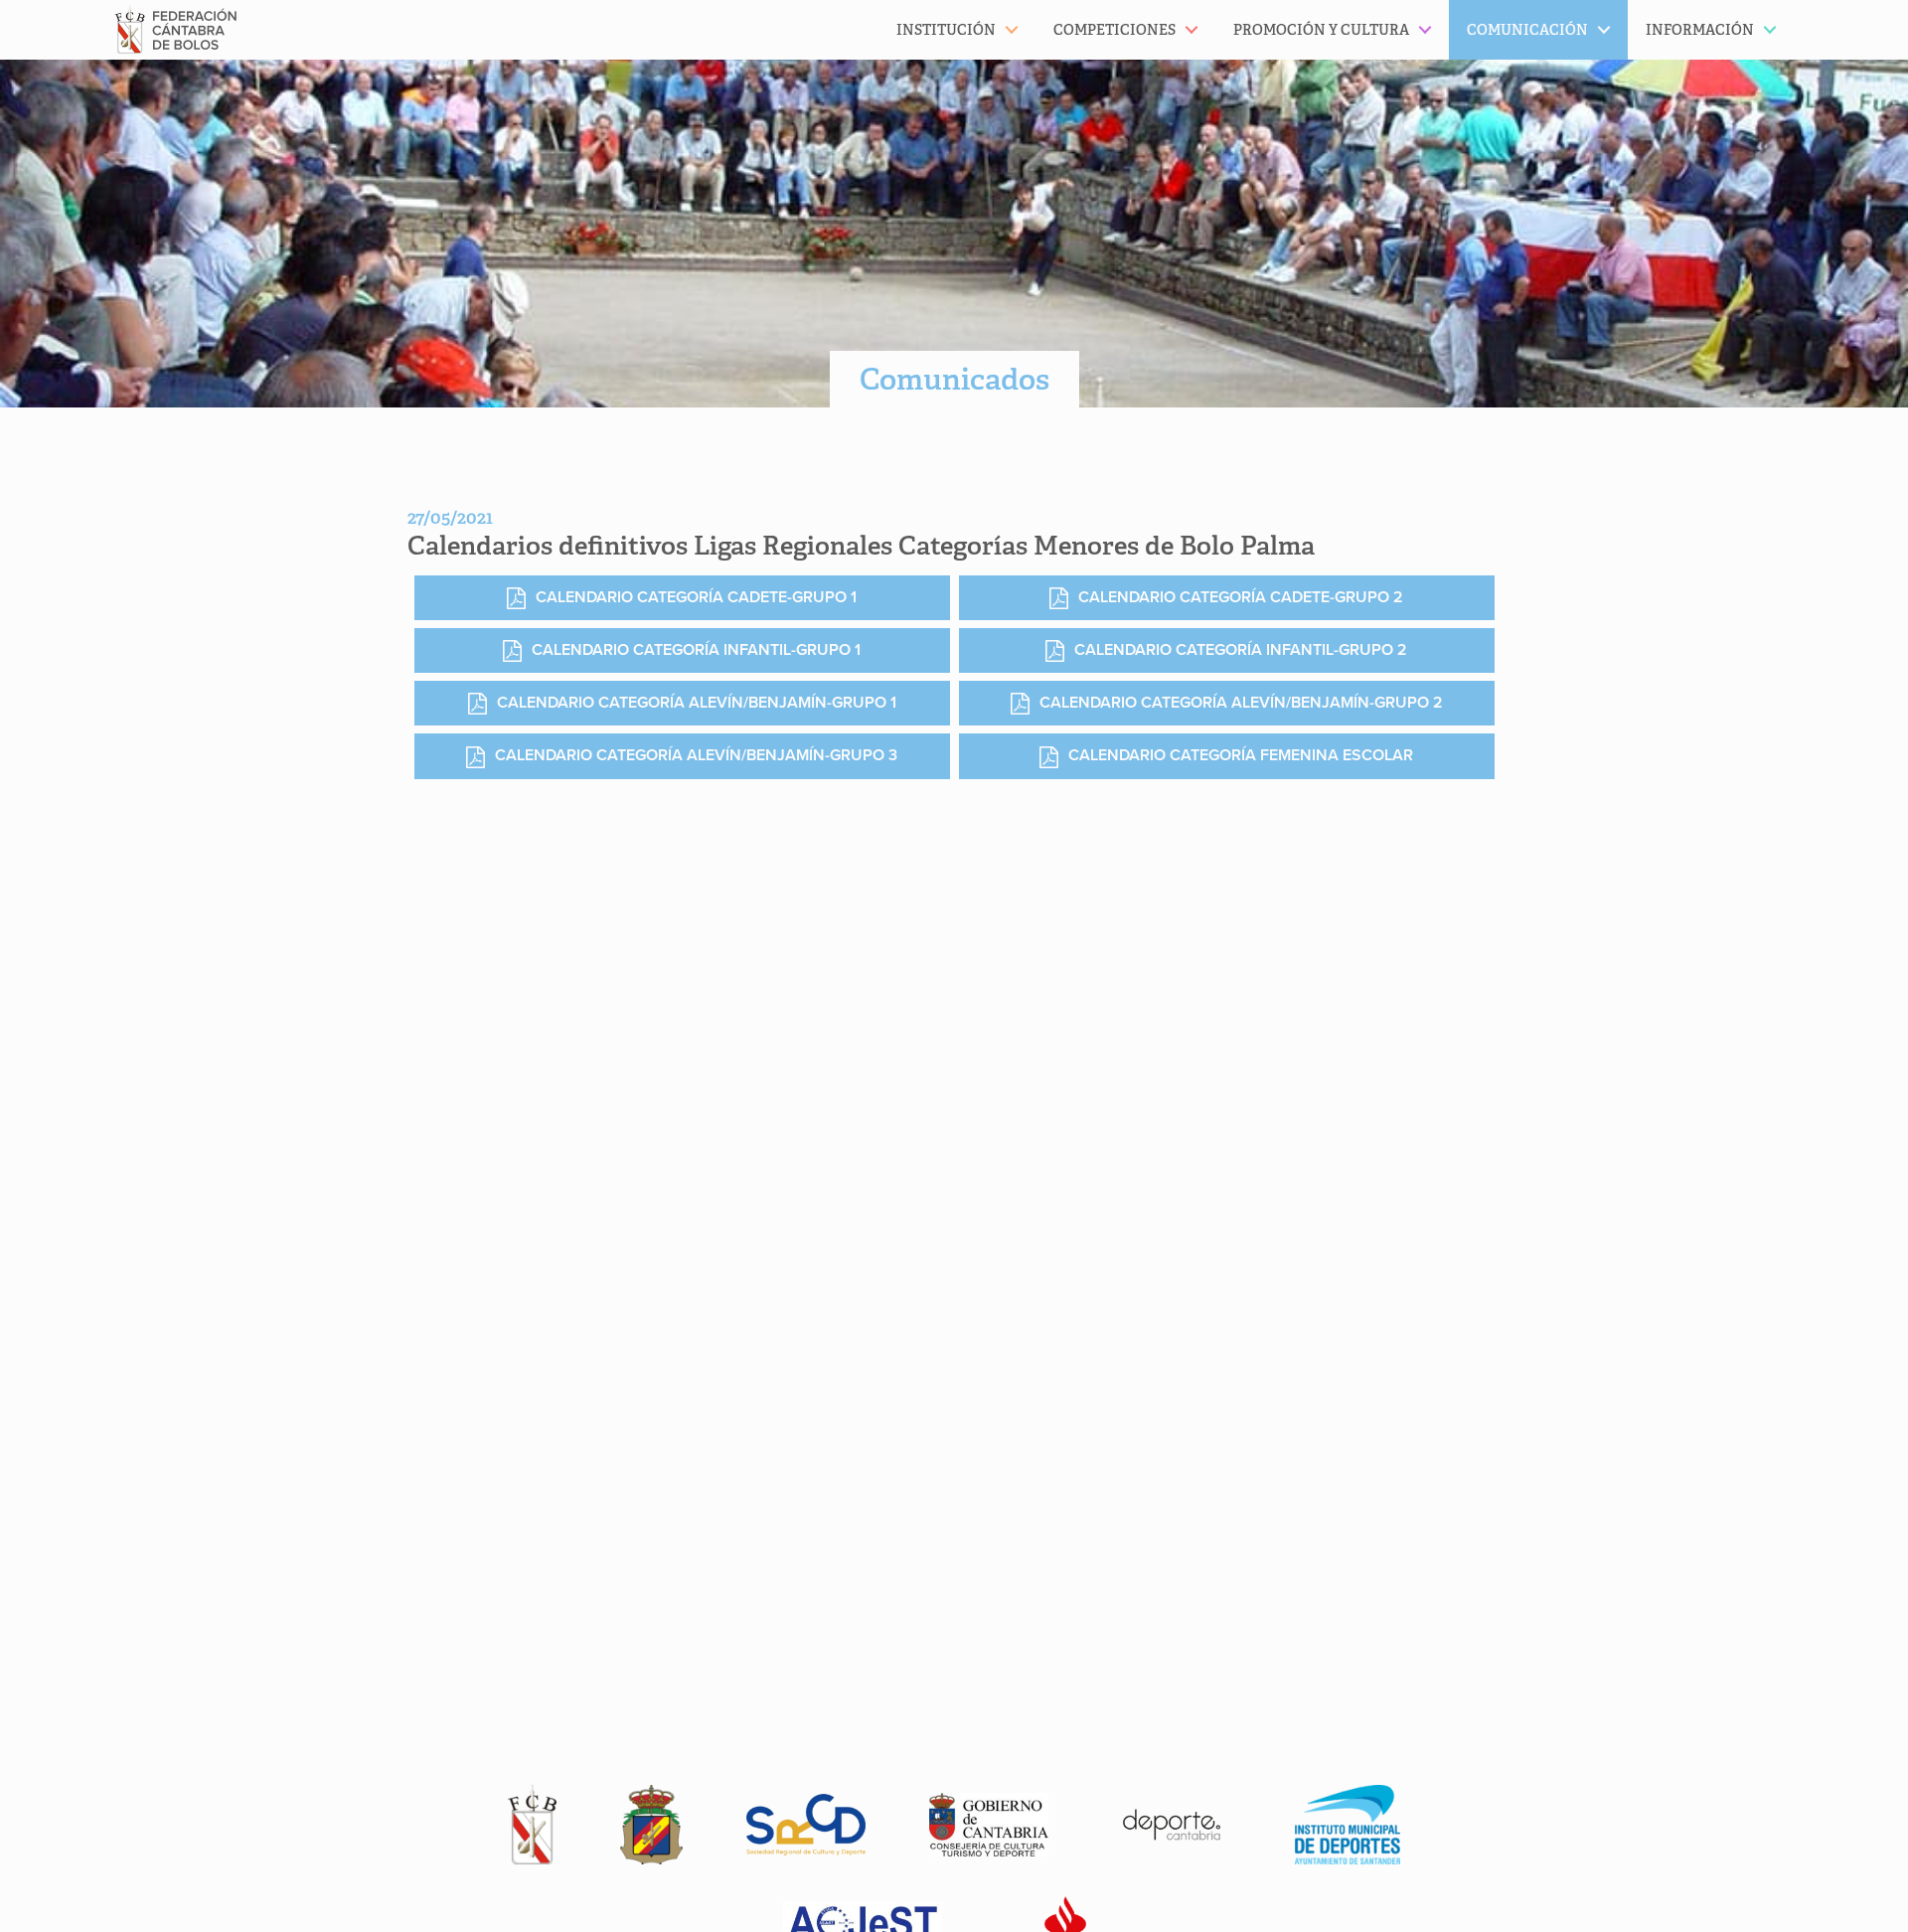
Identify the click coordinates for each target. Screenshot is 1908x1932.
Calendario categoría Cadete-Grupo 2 (1241, 597)
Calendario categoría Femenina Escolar (1241, 755)
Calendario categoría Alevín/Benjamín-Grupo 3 (696, 755)
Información (1700, 30)
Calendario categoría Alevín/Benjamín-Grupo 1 (697, 703)
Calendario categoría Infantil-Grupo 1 (696, 650)
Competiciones (1114, 30)
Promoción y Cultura (1321, 30)
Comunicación (1527, 30)
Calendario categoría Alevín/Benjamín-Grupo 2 (1241, 703)
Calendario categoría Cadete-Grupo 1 (696, 597)
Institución (946, 30)
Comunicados (954, 379)
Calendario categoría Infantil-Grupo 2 (1241, 650)
